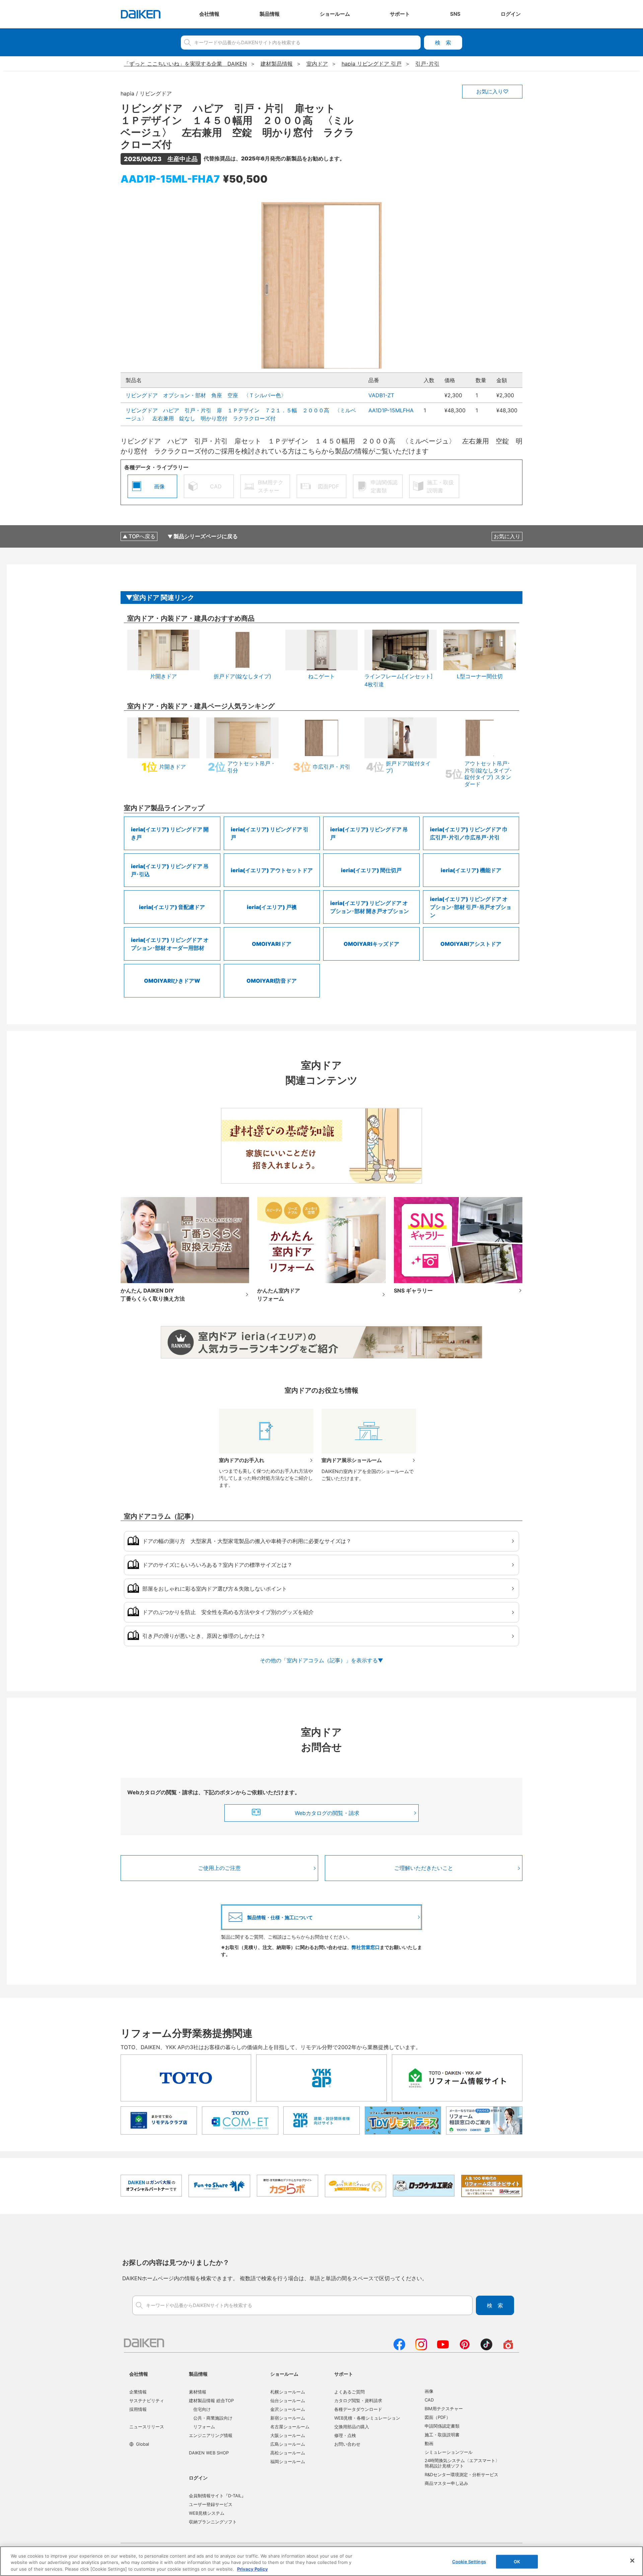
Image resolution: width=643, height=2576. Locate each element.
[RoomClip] (508, 2348)
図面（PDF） (438, 2417)
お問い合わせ (347, 2444)
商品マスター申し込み (446, 2483)
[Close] (632, 2561)
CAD (429, 2400)
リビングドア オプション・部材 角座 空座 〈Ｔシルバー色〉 (206, 395)
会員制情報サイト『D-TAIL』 (217, 2496)
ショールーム (284, 2374)
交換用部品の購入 (352, 2427)
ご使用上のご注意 (219, 1868)
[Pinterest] (465, 2348)
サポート (344, 2374)
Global (142, 2444)
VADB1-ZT (381, 395)
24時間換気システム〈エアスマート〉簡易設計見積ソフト (462, 2463)
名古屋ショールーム (290, 2427)
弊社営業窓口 (366, 1947)
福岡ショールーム (288, 2461)
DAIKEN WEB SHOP (209, 2453)
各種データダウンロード (358, 2409)
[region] (321, 2561)
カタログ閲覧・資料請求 (358, 2400)
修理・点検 (345, 2435)
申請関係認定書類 (442, 2426)
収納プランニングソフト (213, 2522)
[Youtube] (443, 2348)
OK (517, 2561)
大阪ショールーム (288, 2435)
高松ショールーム (288, 2453)
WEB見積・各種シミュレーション (367, 2418)
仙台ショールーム (288, 2400)
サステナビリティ (147, 2400)
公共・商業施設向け (213, 2418)
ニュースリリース (147, 2427)
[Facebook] (399, 2348)
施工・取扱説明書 (442, 2435)
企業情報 (138, 2392)
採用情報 (138, 2409)
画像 (429, 2391)
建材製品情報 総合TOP (211, 2400)
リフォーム (204, 2427)
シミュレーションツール (449, 2452)
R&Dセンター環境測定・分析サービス (461, 2475)
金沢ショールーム (288, 2409)
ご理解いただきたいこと (424, 1868)
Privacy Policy (253, 2569)
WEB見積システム (207, 2513)
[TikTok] (486, 2348)
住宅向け (202, 2409)
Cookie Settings (469, 2561)
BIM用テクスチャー (444, 2409)
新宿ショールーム (288, 2418)
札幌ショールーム (288, 2392)
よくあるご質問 (349, 2392)
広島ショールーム (288, 2444)
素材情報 (198, 2392)
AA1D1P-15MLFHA (391, 410)
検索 (443, 43)
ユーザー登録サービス (211, 2504)
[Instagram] (421, 2348)
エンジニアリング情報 (211, 2435)
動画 (429, 2443)
